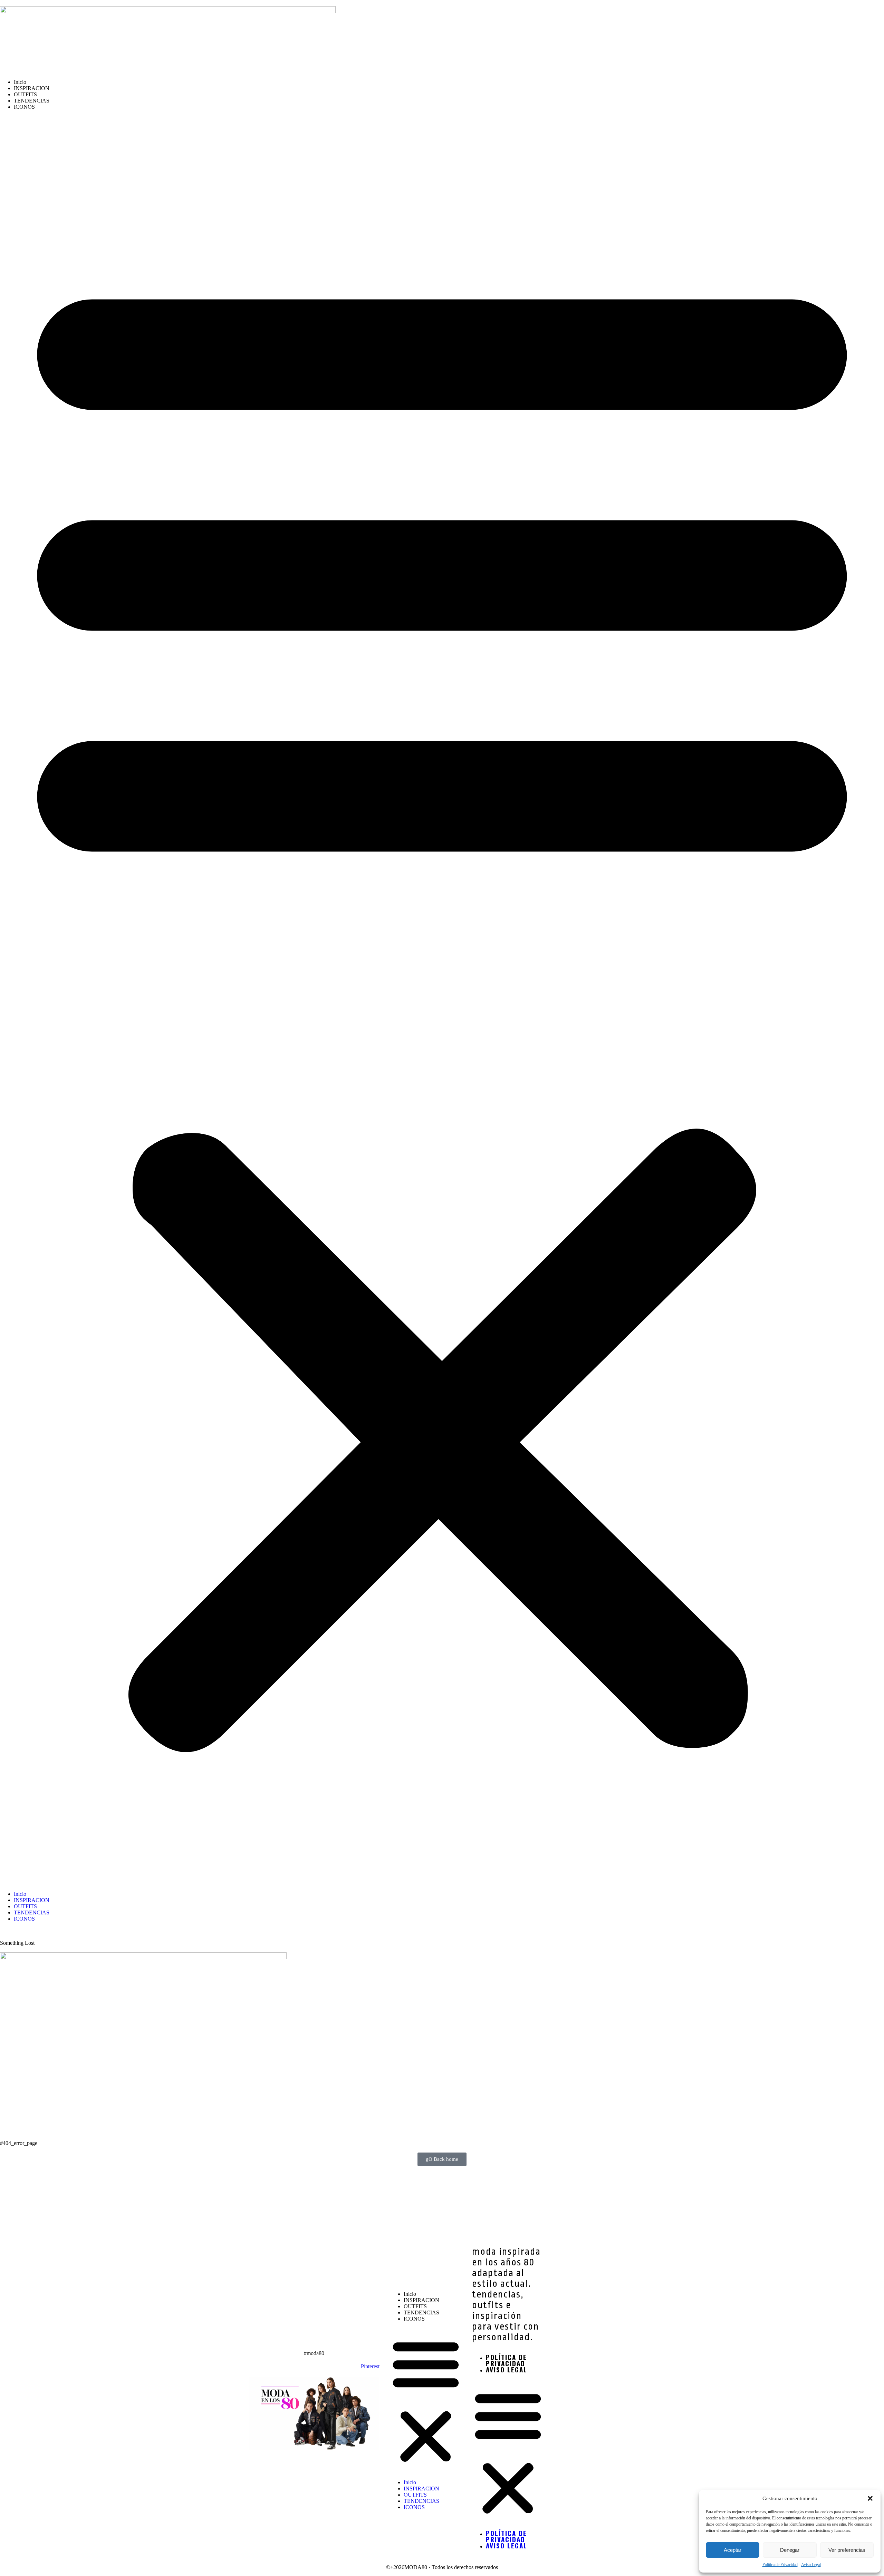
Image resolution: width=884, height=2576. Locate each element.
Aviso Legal (811, 2565)
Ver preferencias (847, 2550)
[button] (870, 2498)
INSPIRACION (32, 88)
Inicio (20, 82)
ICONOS (24, 107)
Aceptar (733, 2550)
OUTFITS (25, 94)
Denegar (790, 2550)
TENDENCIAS (32, 101)
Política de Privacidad (780, 2565)
